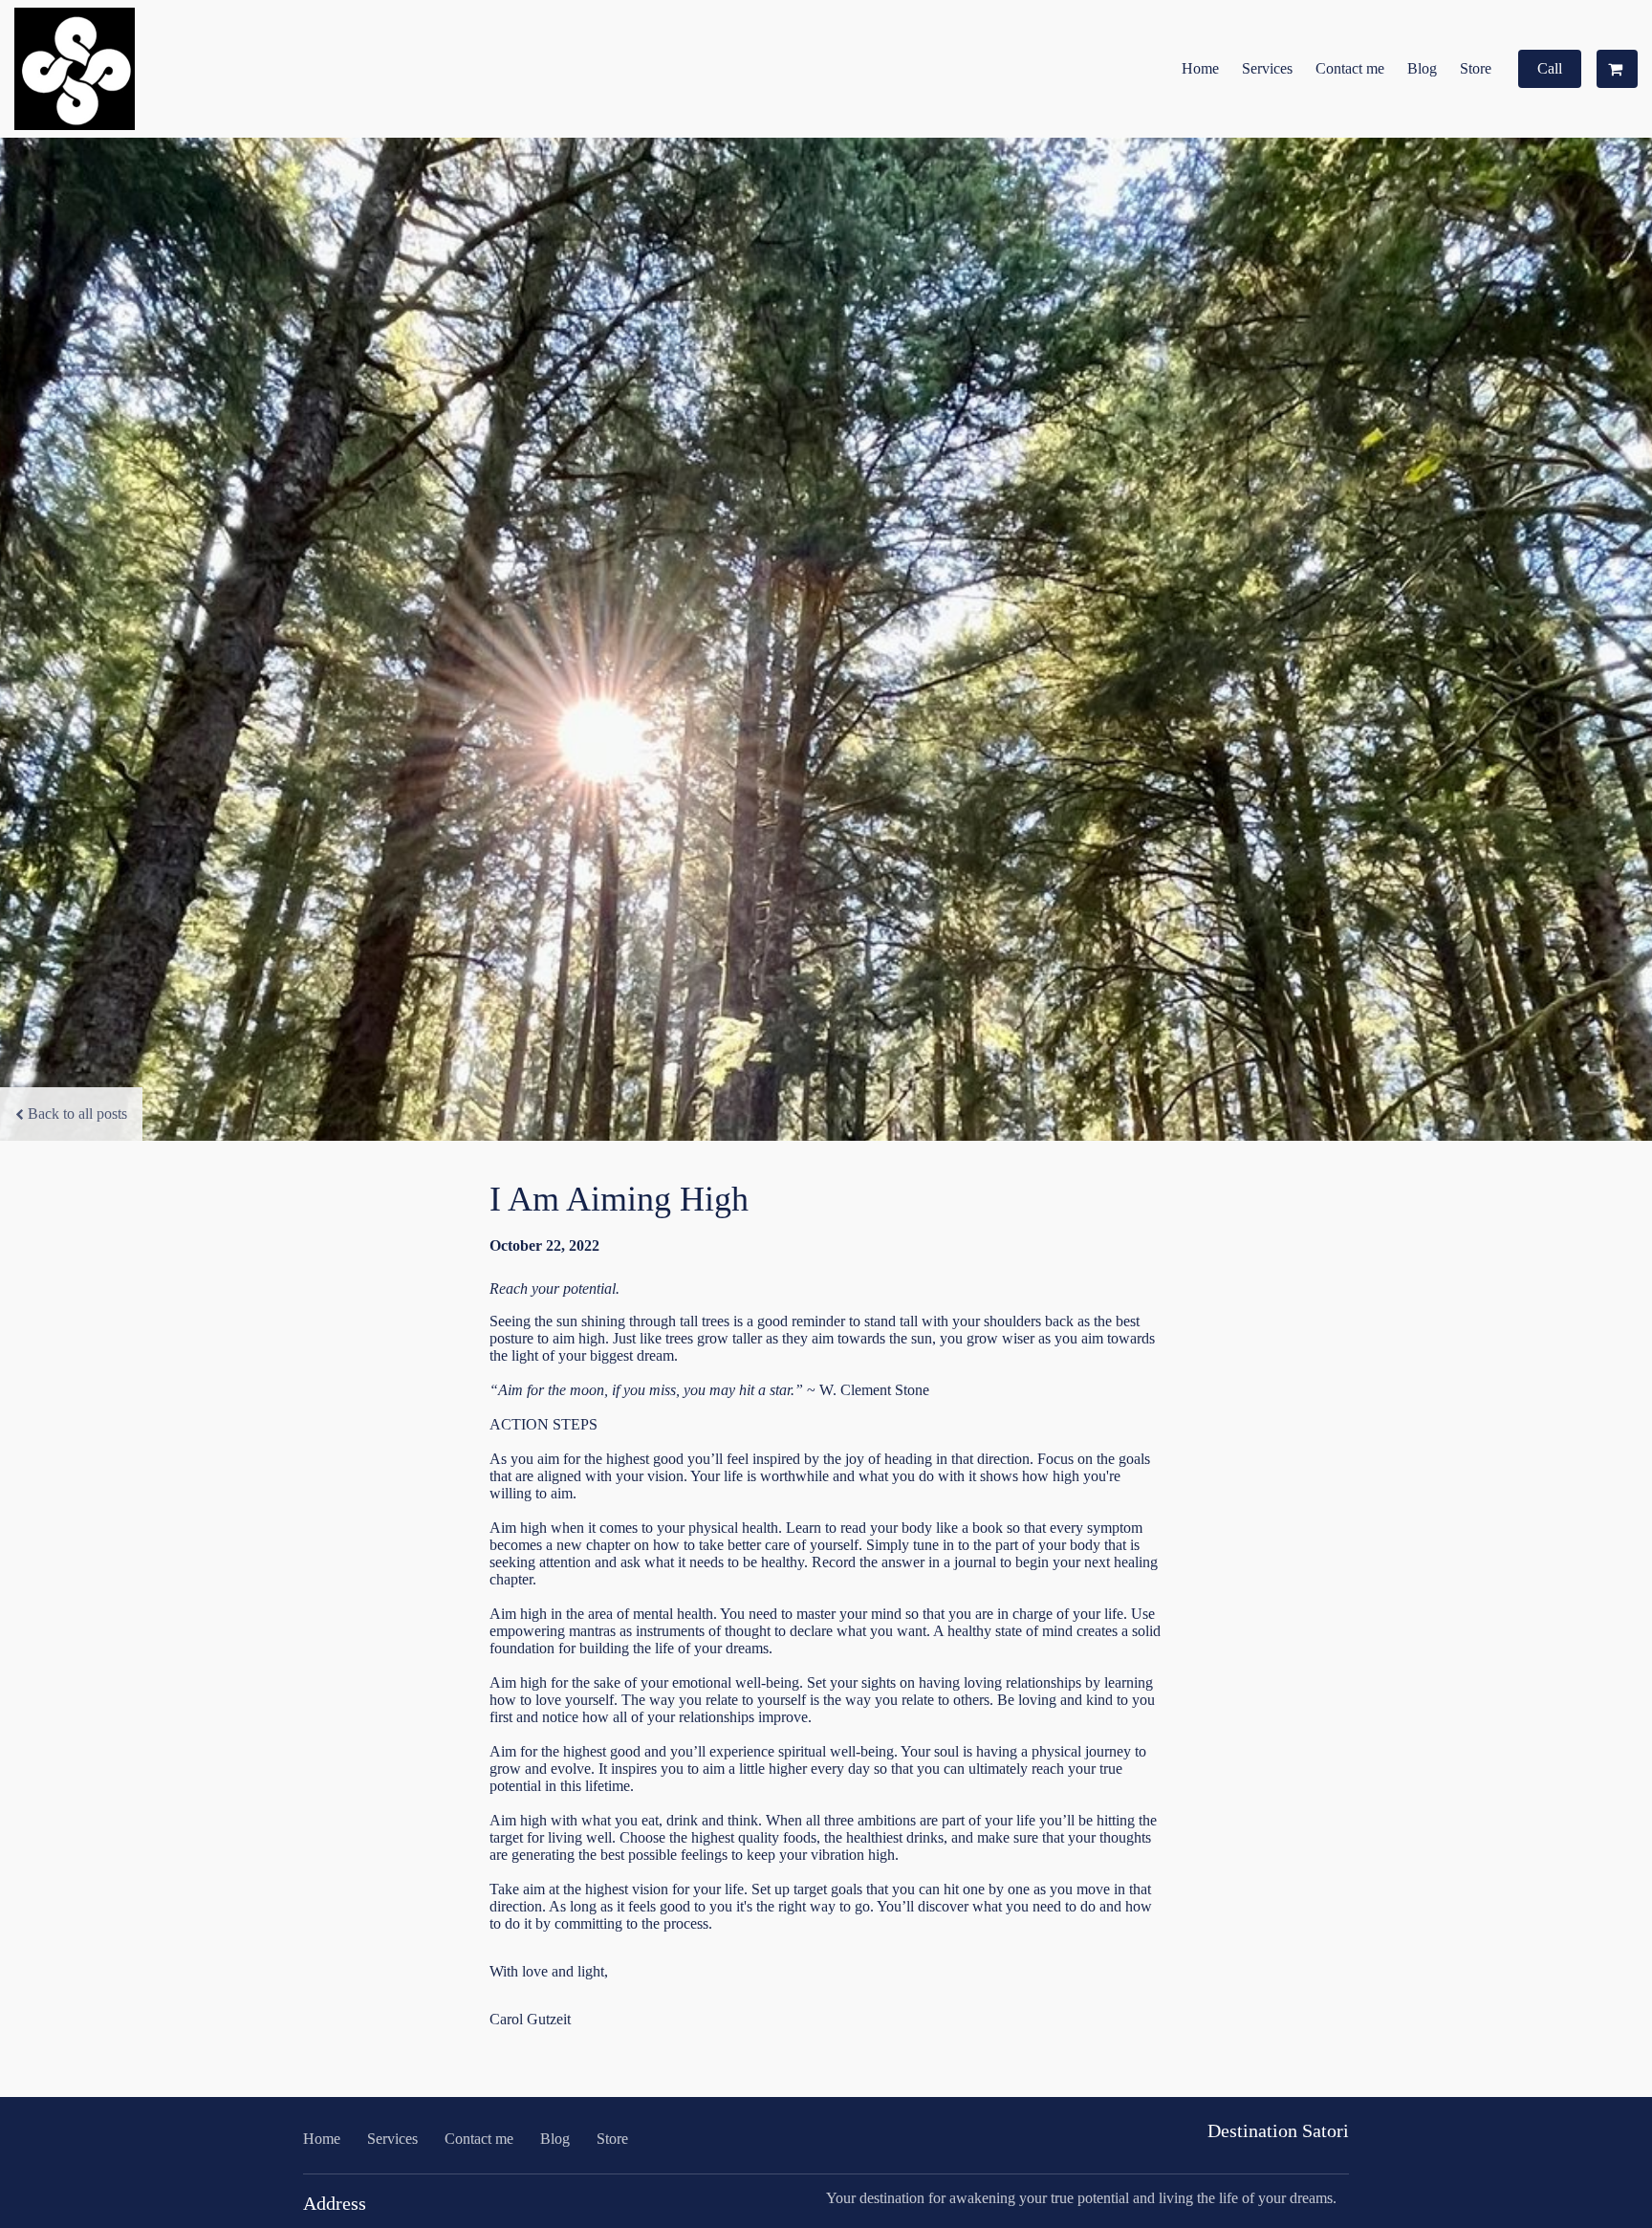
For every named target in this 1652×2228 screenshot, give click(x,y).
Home (1200, 68)
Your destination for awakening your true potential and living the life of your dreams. (1081, 2198)
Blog (1422, 68)
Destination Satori (1278, 2130)
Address (335, 2203)
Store (1476, 68)
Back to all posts (77, 1114)
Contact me (1350, 68)
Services (1267, 68)
